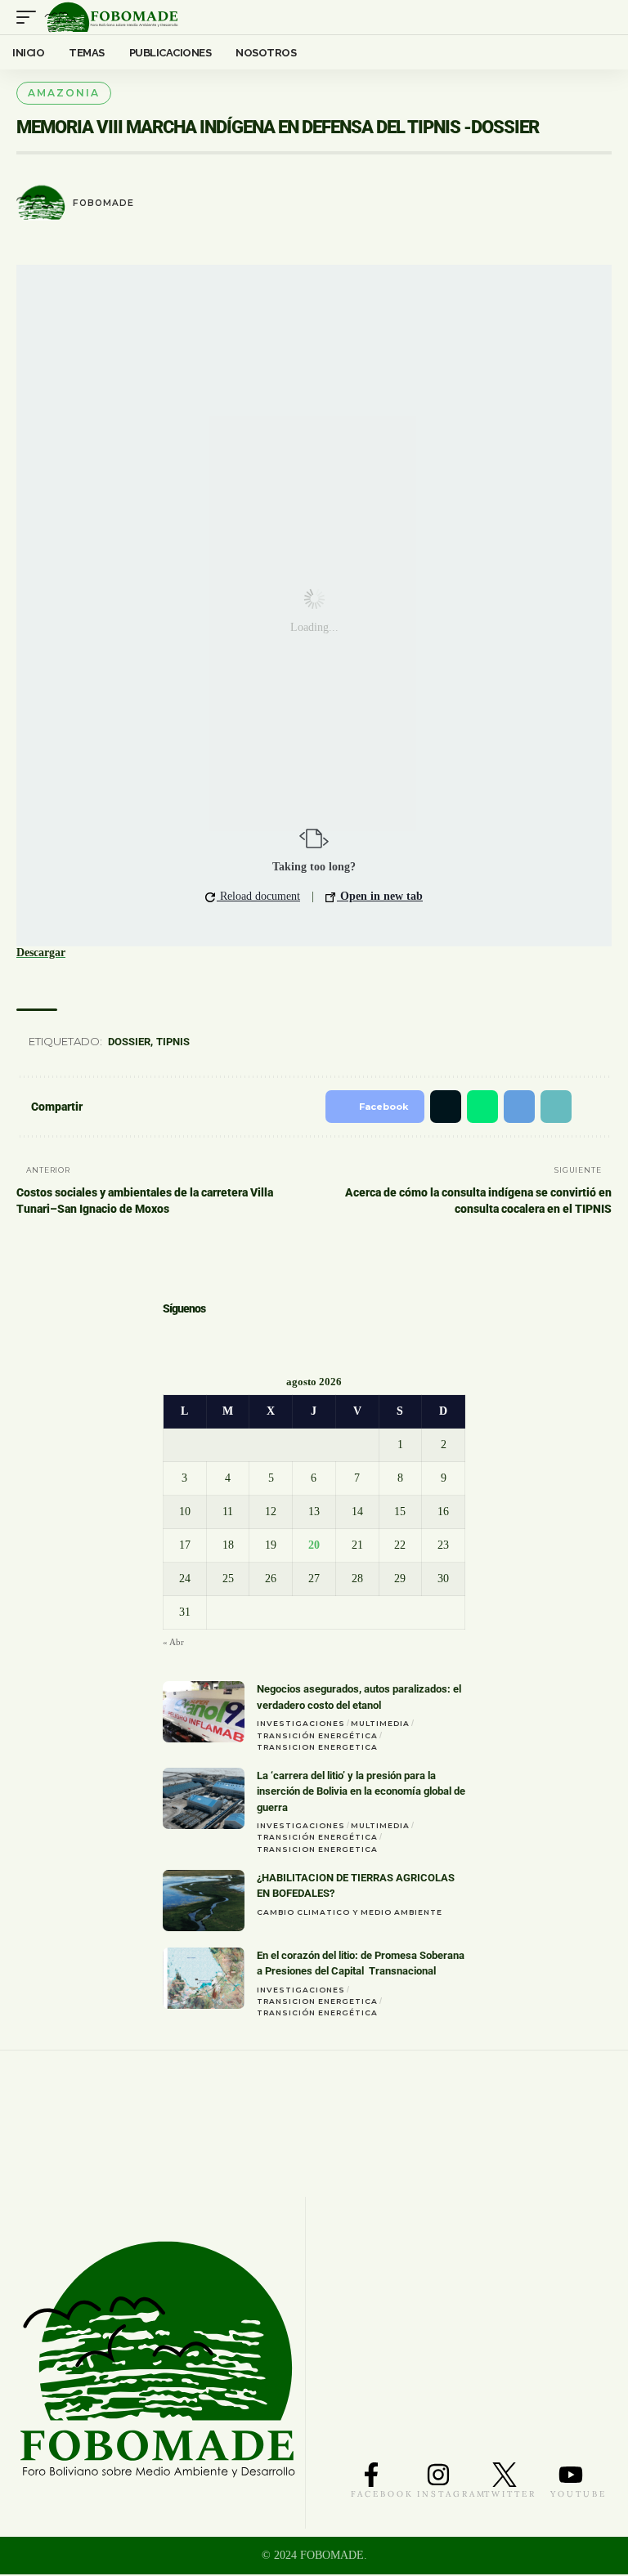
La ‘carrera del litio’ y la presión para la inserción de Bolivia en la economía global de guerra (361, 1793)
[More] (592, 1107)
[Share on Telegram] (511, 1107)
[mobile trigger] (30, 17)
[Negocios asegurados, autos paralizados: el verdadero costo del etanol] (204, 1713)
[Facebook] (169, 1338)
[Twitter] (191, 1338)
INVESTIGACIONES (301, 1725)
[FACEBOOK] (371, 2476)
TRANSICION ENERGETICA (317, 1749)
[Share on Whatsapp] (473, 1107)
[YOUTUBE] (571, 2476)
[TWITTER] (505, 2476)
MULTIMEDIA (380, 1725)
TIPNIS (175, 1042)
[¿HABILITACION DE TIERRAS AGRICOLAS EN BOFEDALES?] (204, 1902)
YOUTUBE (579, 2495)
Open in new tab (380, 896)
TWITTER (510, 2495)
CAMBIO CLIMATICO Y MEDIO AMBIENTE (350, 1914)
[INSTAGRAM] (438, 2476)
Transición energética (317, 1737)
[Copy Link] (550, 1107)
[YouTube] (217, 1338)
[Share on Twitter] (433, 1107)
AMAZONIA (64, 93)
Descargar (41, 953)
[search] (600, 17)
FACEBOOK (382, 2495)
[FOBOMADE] (111, 17)
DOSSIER (132, 1042)
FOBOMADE (103, 203)
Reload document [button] (258, 896)
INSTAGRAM (452, 2495)
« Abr (173, 1644)
